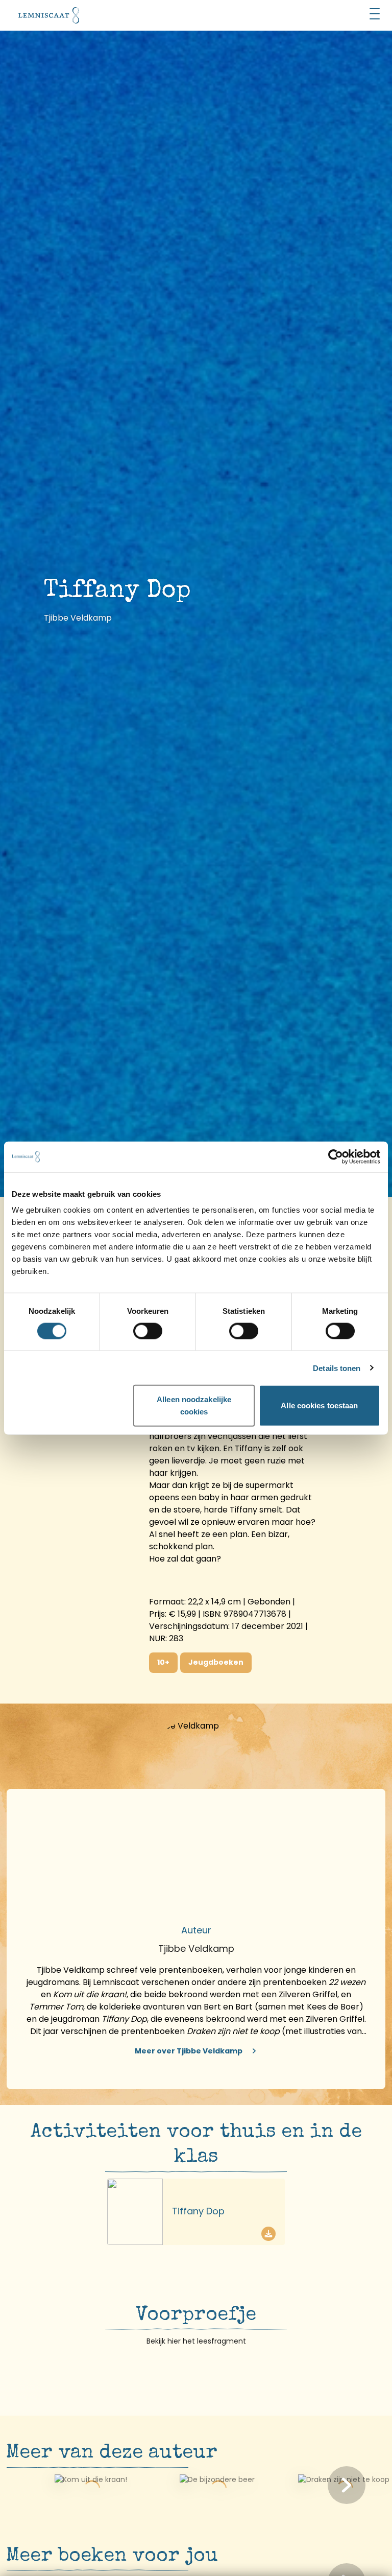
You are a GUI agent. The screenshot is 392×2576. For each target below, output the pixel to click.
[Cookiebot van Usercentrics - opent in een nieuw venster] (336, 1156)
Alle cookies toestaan (319, 1405)
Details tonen (337, 1368)
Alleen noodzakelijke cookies (194, 1405)
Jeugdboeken (216, 1662)
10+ (163, 1662)
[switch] (148, 1331)
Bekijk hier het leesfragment (196, 2341)
